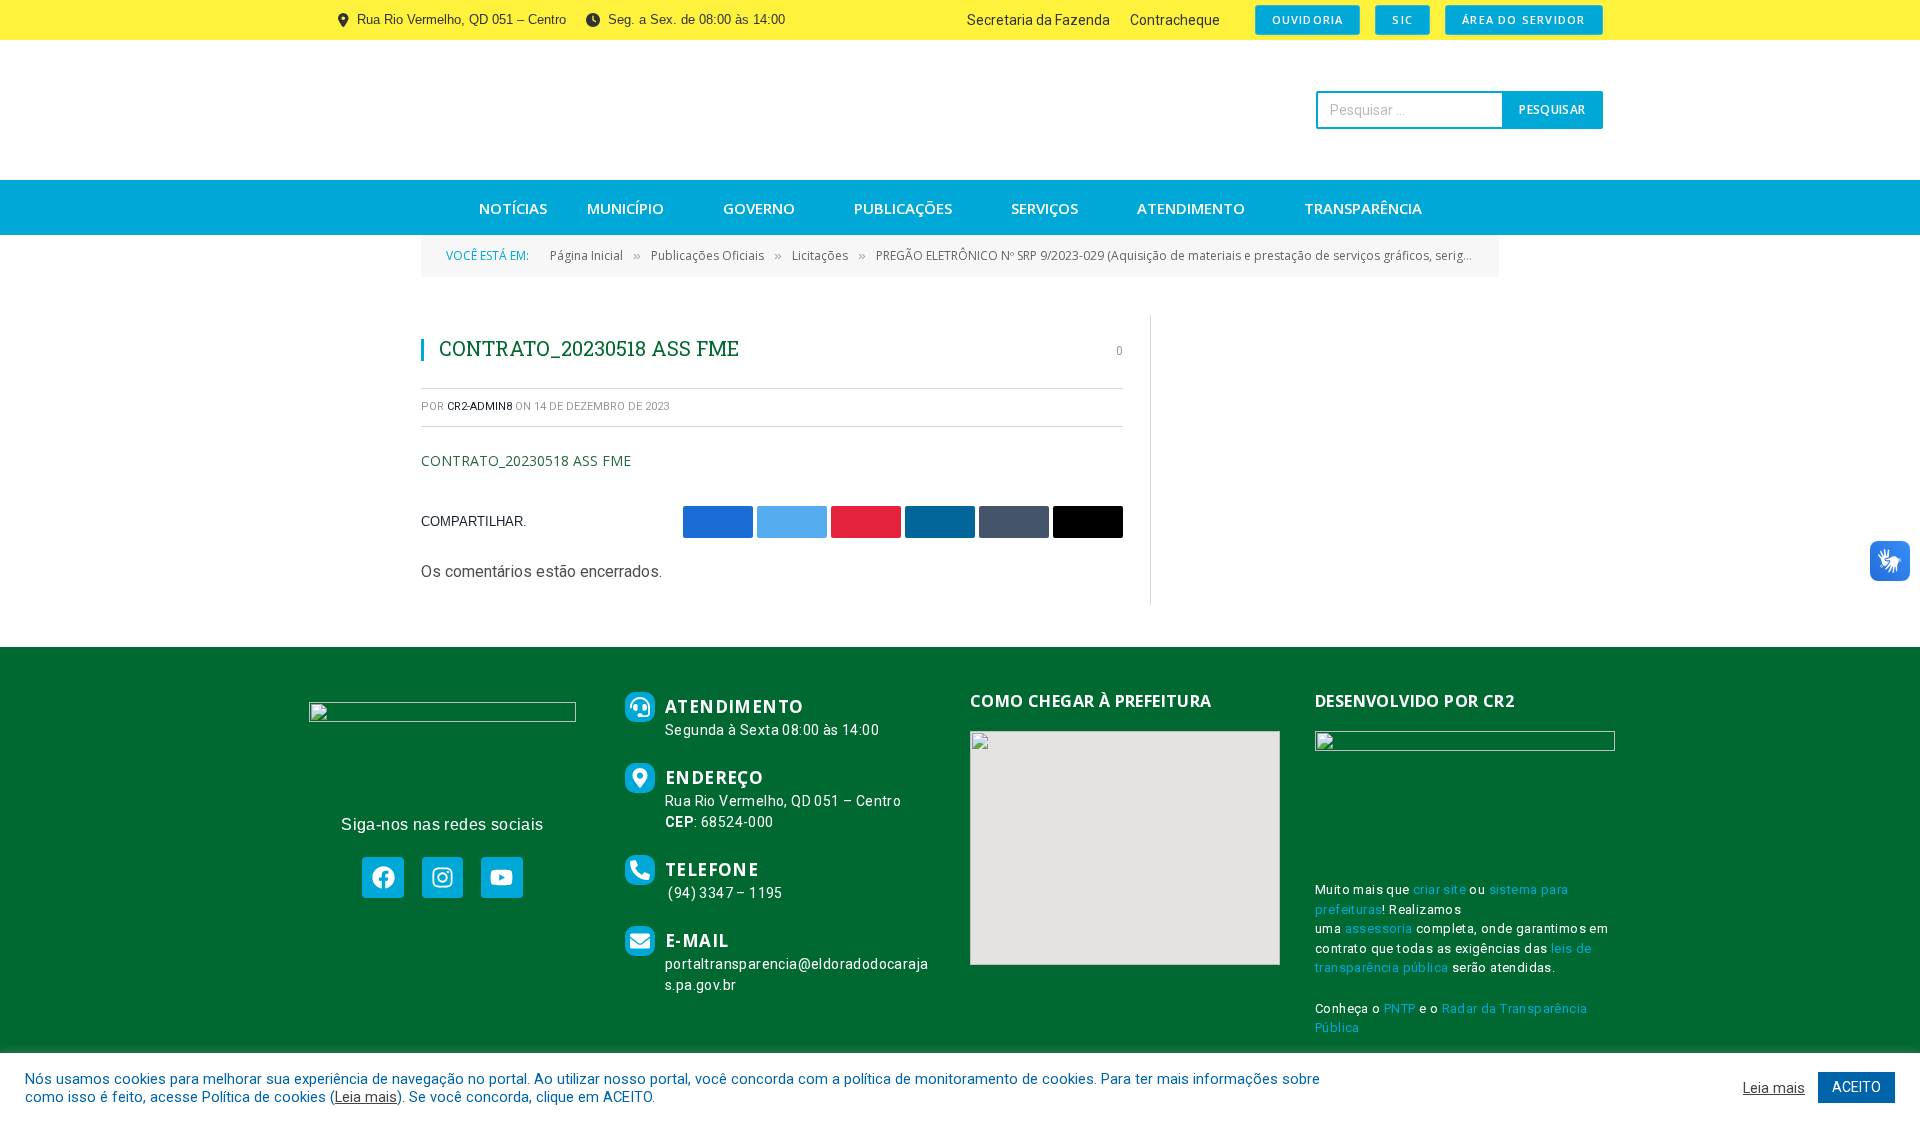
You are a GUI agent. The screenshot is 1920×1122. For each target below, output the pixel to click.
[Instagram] (442, 877)
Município (625, 208)
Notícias (513, 208)
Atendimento (1191, 208)
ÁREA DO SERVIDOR (1523, 19)
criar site (1439, 889)
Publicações (903, 208)
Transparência (1363, 208)
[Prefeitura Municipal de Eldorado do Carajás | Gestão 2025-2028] (502, 110)
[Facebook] (382, 877)
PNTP (1400, 1008)
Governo (759, 208)
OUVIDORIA (1308, 19)
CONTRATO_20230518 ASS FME (526, 460)
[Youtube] (501, 877)
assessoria (1379, 928)
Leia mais (366, 1097)
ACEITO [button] (1856, 1087)
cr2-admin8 (479, 406)
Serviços (1044, 208)
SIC (1402, 19)
